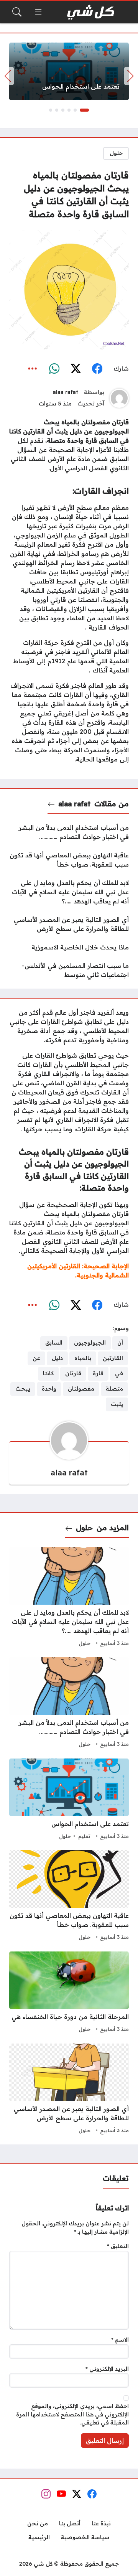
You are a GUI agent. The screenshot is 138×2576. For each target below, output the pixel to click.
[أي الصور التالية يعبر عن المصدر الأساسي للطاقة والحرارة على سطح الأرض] (69, 924)
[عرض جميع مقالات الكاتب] (119, 398)
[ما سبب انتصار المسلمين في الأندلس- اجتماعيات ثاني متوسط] (69, 970)
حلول (116, 153)
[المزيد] (33, 369)
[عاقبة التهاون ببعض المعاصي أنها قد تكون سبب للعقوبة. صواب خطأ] (69, 860)
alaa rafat (66, 392)
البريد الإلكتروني (107, 2369)
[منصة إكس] (76, 369)
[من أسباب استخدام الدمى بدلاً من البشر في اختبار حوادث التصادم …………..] (69, 832)
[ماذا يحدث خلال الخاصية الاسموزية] (69, 947)
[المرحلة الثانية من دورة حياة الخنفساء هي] (69, 1993)
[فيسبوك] (97, 369)
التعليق (118, 2246)
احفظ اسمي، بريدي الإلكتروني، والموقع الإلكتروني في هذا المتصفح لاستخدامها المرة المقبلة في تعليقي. (72, 2414)
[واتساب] (54, 369)
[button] (84, 110)
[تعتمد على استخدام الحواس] (69, 71)
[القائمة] (38, 12)
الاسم (120, 2340)
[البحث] (17, 12)
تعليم (84, 1836)
